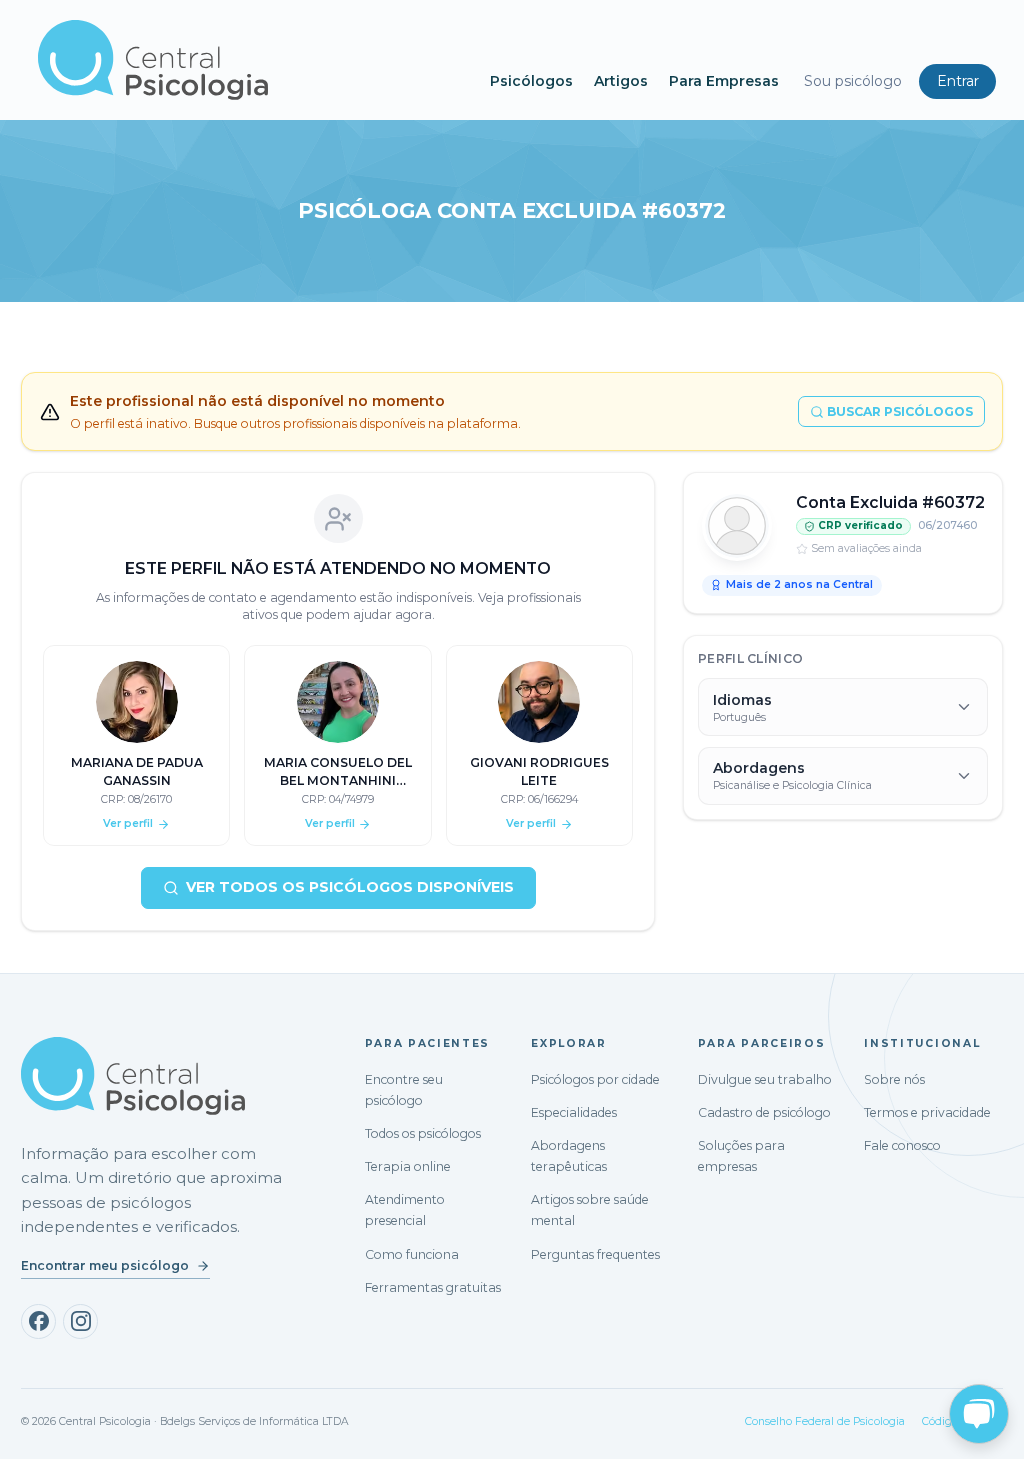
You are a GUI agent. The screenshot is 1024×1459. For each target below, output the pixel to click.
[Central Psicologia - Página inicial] (254, 60)
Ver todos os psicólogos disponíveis (350, 887)
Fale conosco (902, 1145)
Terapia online (408, 1166)
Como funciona (412, 1254)
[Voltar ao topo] (34, 1426)
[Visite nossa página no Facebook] (38, 1321)
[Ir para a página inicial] (133, 1076)
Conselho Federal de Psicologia (825, 1421)
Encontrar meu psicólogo (105, 1265)
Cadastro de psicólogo (764, 1112)
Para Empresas (724, 81)
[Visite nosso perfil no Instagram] (80, 1321)
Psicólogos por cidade (595, 1079)
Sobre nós (894, 1079)
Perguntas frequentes (595, 1254)
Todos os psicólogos (423, 1133)
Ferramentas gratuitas (433, 1287)
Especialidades (574, 1112)
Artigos (621, 81)
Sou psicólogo (853, 81)
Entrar (958, 81)
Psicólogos (531, 81)
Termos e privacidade (927, 1112)
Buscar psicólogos (900, 411)
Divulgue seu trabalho (765, 1079)
